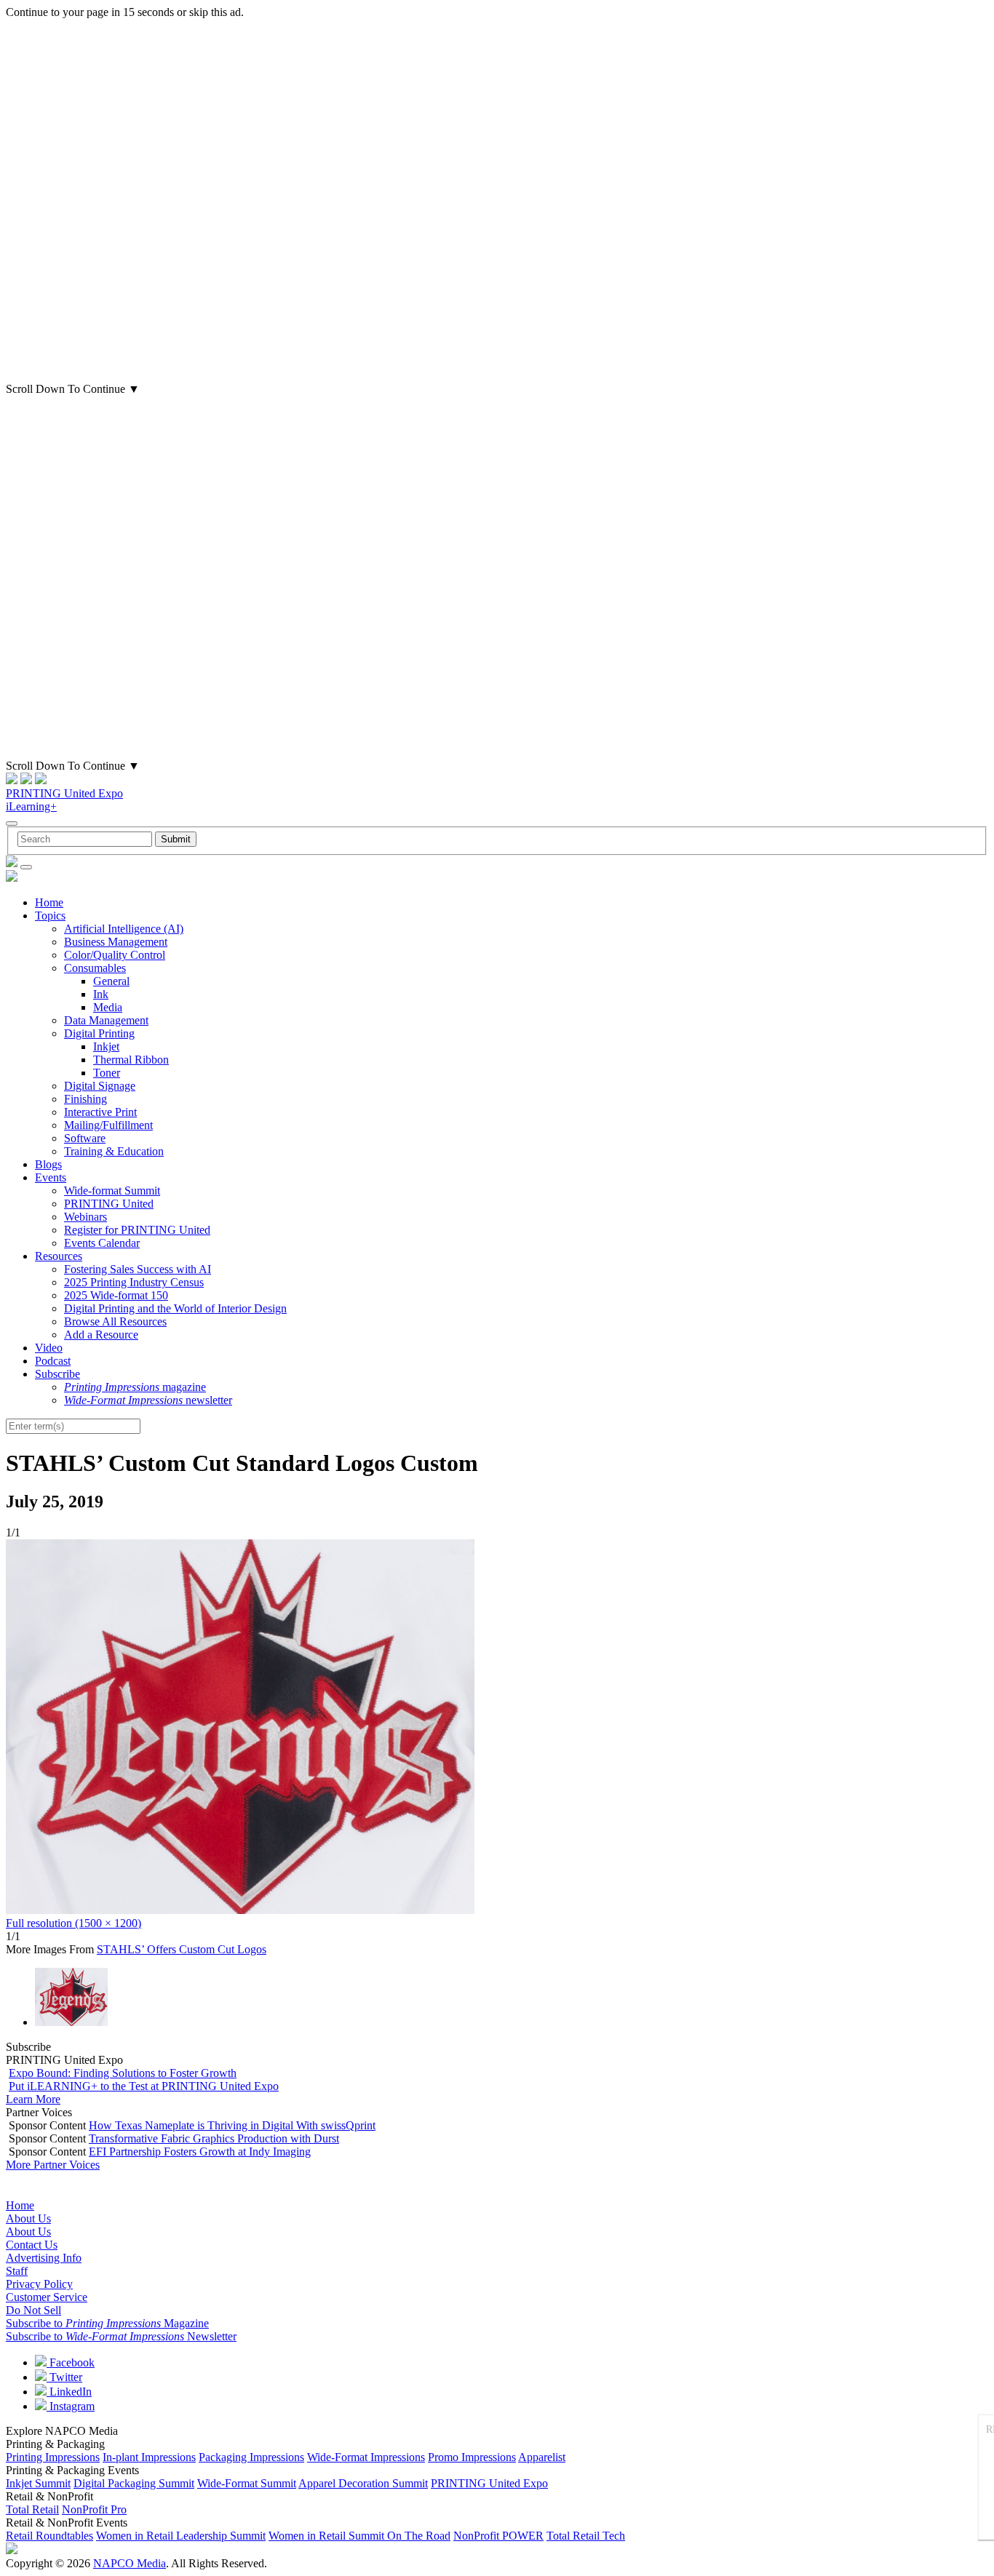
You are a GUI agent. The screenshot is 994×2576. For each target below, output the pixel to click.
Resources (59, 1256)
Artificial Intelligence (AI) (124, 929)
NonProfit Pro (94, 2509)
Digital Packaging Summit (134, 2483)
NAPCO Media (130, 2563)
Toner (107, 1073)
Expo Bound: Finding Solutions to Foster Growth (123, 2073)
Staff (17, 2271)
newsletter (148, 1400)
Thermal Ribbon (131, 1060)
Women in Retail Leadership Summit (181, 2536)
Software (85, 1138)
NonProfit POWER (498, 2536)
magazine (135, 1387)
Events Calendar (102, 1243)
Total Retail (32, 2509)
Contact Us (32, 2245)
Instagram (71, 2406)
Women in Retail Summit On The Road (359, 2536)
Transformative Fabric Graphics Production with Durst (214, 2138)
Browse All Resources (115, 1321)
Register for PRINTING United (137, 1230)
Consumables (95, 968)
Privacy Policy (39, 2284)
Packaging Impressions (251, 2457)
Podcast (53, 1361)
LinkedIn (69, 2392)
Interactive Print (100, 1112)
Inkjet (106, 1046)
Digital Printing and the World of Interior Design (175, 1308)
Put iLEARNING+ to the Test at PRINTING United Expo (144, 2086)
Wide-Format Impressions (366, 2457)
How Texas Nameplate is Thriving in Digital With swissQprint (232, 2125)
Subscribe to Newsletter (121, 2336)
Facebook (71, 2362)
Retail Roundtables (49, 2536)
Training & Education (114, 1151)
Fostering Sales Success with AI (138, 1269)
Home (49, 902)
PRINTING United (109, 1204)
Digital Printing (99, 1033)
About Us (28, 2218)
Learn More (33, 2099)
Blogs (48, 1164)
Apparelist (542, 2457)
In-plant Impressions (149, 2457)
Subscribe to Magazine (107, 2323)
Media (108, 1007)
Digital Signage (100, 1086)
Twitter (64, 2377)
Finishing (86, 1099)
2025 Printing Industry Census (134, 1282)
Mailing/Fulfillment (108, 1125)
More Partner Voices (53, 2165)
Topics (50, 916)
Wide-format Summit (112, 1191)
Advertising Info (44, 2258)
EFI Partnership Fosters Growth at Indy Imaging (200, 2152)
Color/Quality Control (115, 955)
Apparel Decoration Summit (363, 2483)
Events (51, 1177)
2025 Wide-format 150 (116, 1295)
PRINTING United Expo (64, 793)
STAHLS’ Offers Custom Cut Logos (182, 1949)
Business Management (116, 942)
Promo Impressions (472, 2457)
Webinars (86, 1217)
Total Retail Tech (586, 2536)
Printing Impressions (53, 2457)
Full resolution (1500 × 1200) (73, 1923)
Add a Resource (101, 1335)
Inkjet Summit (38, 2483)
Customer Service (47, 2297)
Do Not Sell (33, 2310)
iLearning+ (31, 806)
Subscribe (57, 1374)
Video (49, 1348)
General (111, 981)
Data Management (106, 1020)
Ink (101, 994)
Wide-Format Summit (247, 2483)
